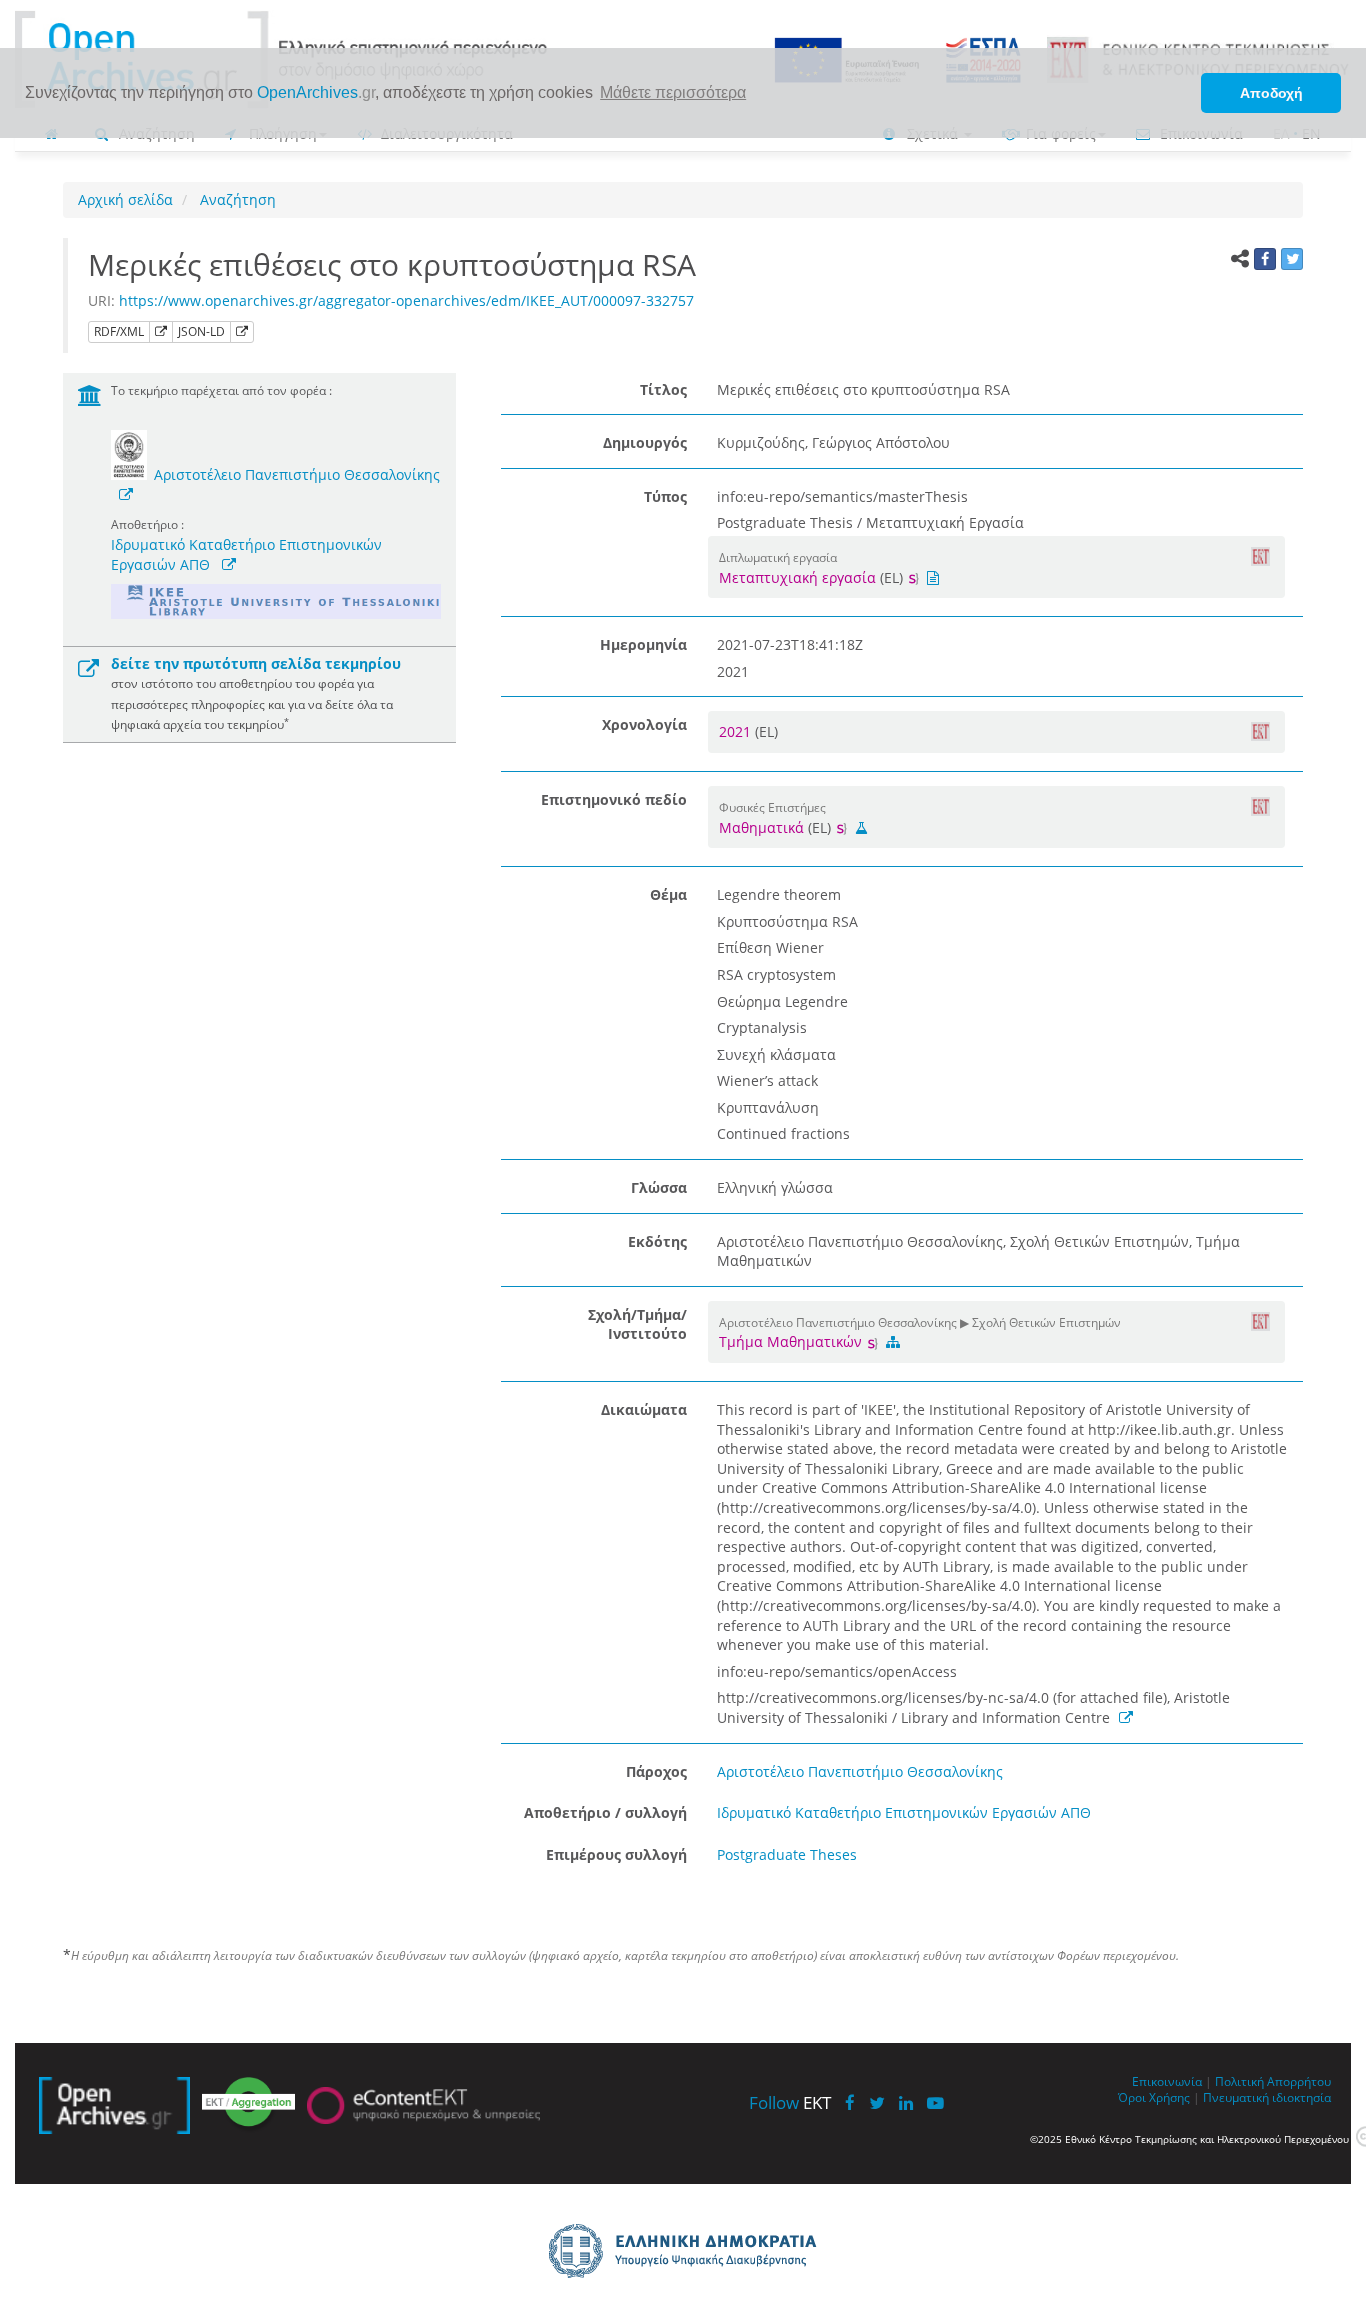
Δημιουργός (645, 442)
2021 (737, 731)
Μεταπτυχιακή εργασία (797, 577)
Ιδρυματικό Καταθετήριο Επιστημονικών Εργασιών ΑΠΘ (904, 1812)
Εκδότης (657, 1241)
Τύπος (665, 496)
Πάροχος (656, 1771)
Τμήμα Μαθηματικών (792, 1341)
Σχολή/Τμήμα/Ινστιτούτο (637, 1324)
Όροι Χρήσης (1154, 2097)
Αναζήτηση (236, 199)
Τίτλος (663, 389)
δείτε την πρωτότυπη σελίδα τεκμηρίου (256, 663)
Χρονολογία (644, 724)
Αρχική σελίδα (125, 199)
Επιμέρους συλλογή (616, 1854)
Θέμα (668, 894)
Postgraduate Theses (787, 1854)
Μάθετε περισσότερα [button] (673, 92)
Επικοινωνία (1167, 2081)
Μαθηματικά (761, 827)
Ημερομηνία (643, 644)
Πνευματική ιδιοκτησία (1267, 2097)
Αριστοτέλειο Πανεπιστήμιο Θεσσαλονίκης (297, 474)
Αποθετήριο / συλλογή (605, 1812)
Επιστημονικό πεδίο (614, 799)
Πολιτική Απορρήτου (1273, 2081)
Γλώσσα (659, 1187)
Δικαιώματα (644, 1409)
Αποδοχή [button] (1271, 93)
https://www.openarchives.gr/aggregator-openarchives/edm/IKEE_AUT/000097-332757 (406, 300)
